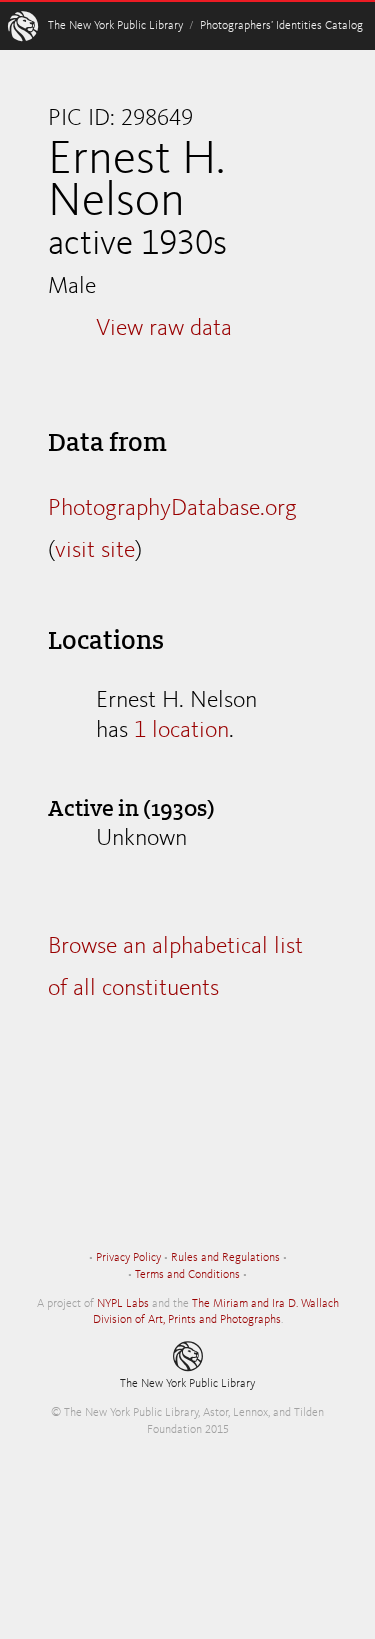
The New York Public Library (115, 26)
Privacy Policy (128, 1258)
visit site (95, 551)
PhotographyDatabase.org (172, 509)
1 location (181, 731)
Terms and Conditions (187, 1275)
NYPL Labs (123, 1304)
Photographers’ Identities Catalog (281, 26)
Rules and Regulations (225, 1258)
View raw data (164, 329)
